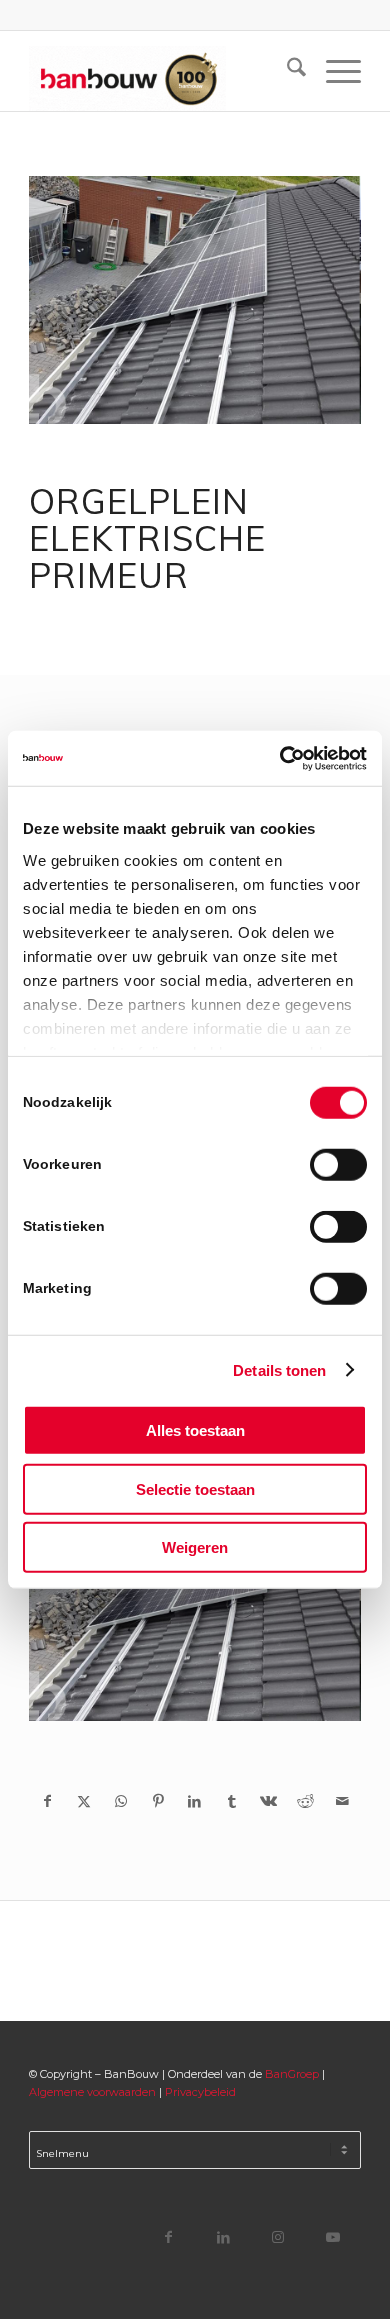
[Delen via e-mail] (342, 1801)
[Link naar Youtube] (333, 2236)
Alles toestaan (195, 1430)
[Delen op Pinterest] (158, 1801)
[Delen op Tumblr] (231, 1801)
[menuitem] (286, 71)
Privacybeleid (200, 2092)
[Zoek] (286, 71)
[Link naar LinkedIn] (223, 2236)
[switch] (338, 1165)
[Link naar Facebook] (168, 2236)
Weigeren (195, 1547)
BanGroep (292, 2074)
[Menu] (333, 71)
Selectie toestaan (195, 1488)
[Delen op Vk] (268, 1801)
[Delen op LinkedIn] (195, 1801)
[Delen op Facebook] (47, 1801)
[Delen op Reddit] (305, 1801)
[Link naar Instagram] (278, 2236)
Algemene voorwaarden (92, 2092)
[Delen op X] (84, 1801)
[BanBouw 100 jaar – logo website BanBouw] (161, 71)
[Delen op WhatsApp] (121, 1801)
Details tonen (279, 1369)
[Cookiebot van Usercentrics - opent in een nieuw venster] (280, 758)
